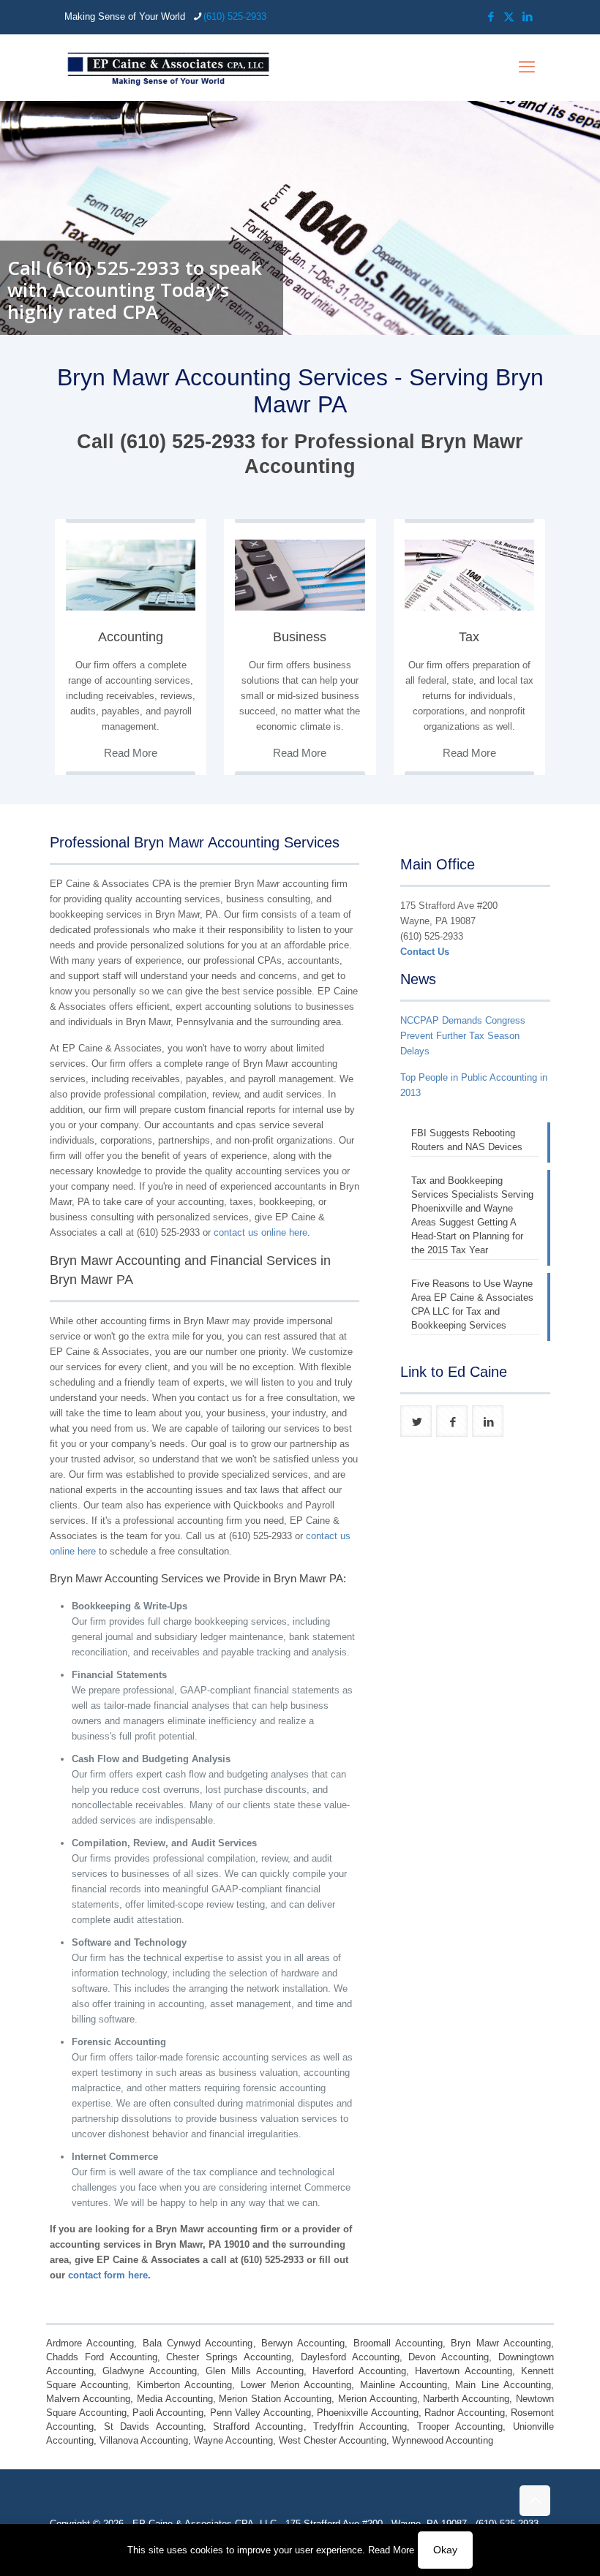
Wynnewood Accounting (443, 2440)
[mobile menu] (527, 67)
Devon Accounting (449, 2357)
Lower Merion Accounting (296, 2385)
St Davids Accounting (154, 2426)
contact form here (108, 2275)
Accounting (131, 637)
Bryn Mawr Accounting (501, 2343)
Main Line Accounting (503, 2385)
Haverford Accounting (359, 2371)
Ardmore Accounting (90, 2343)
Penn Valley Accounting (260, 2413)
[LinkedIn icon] (527, 16)
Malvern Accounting (88, 2399)
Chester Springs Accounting (229, 2357)
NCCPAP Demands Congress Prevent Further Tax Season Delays (463, 1036)
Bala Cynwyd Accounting (198, 2343)
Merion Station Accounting (275, 2399)
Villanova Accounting (144, 2440)
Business (300, 637)
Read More (391, 2550)
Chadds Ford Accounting (102, 2357)
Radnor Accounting (464, 2413)
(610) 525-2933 (235, 16)
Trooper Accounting (460, 2426)
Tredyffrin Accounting (360, 2426)
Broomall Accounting (398, 2343)
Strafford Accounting (258, 2426)
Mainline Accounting (404, 2385)
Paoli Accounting (168, 2413)
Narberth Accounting (466, 2399)
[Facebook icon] (491, 16)
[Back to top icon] (535, 2501)
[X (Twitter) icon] (509, 16)
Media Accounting (175, 2399)
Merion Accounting (378, 2399)
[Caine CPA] (168, 67)
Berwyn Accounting (303, 2343)
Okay (445, 2550)
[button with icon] (416, 1421)
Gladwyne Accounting (150, 2371)
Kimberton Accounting (184, 2385)
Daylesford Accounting (350, 2357)
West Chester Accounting (333, 2440)
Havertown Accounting (464, 2371)
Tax (469, 637)
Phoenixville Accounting (367, 2413)
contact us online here (260, 1232)
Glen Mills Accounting (255, 2371)
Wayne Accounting (233, 2440)
